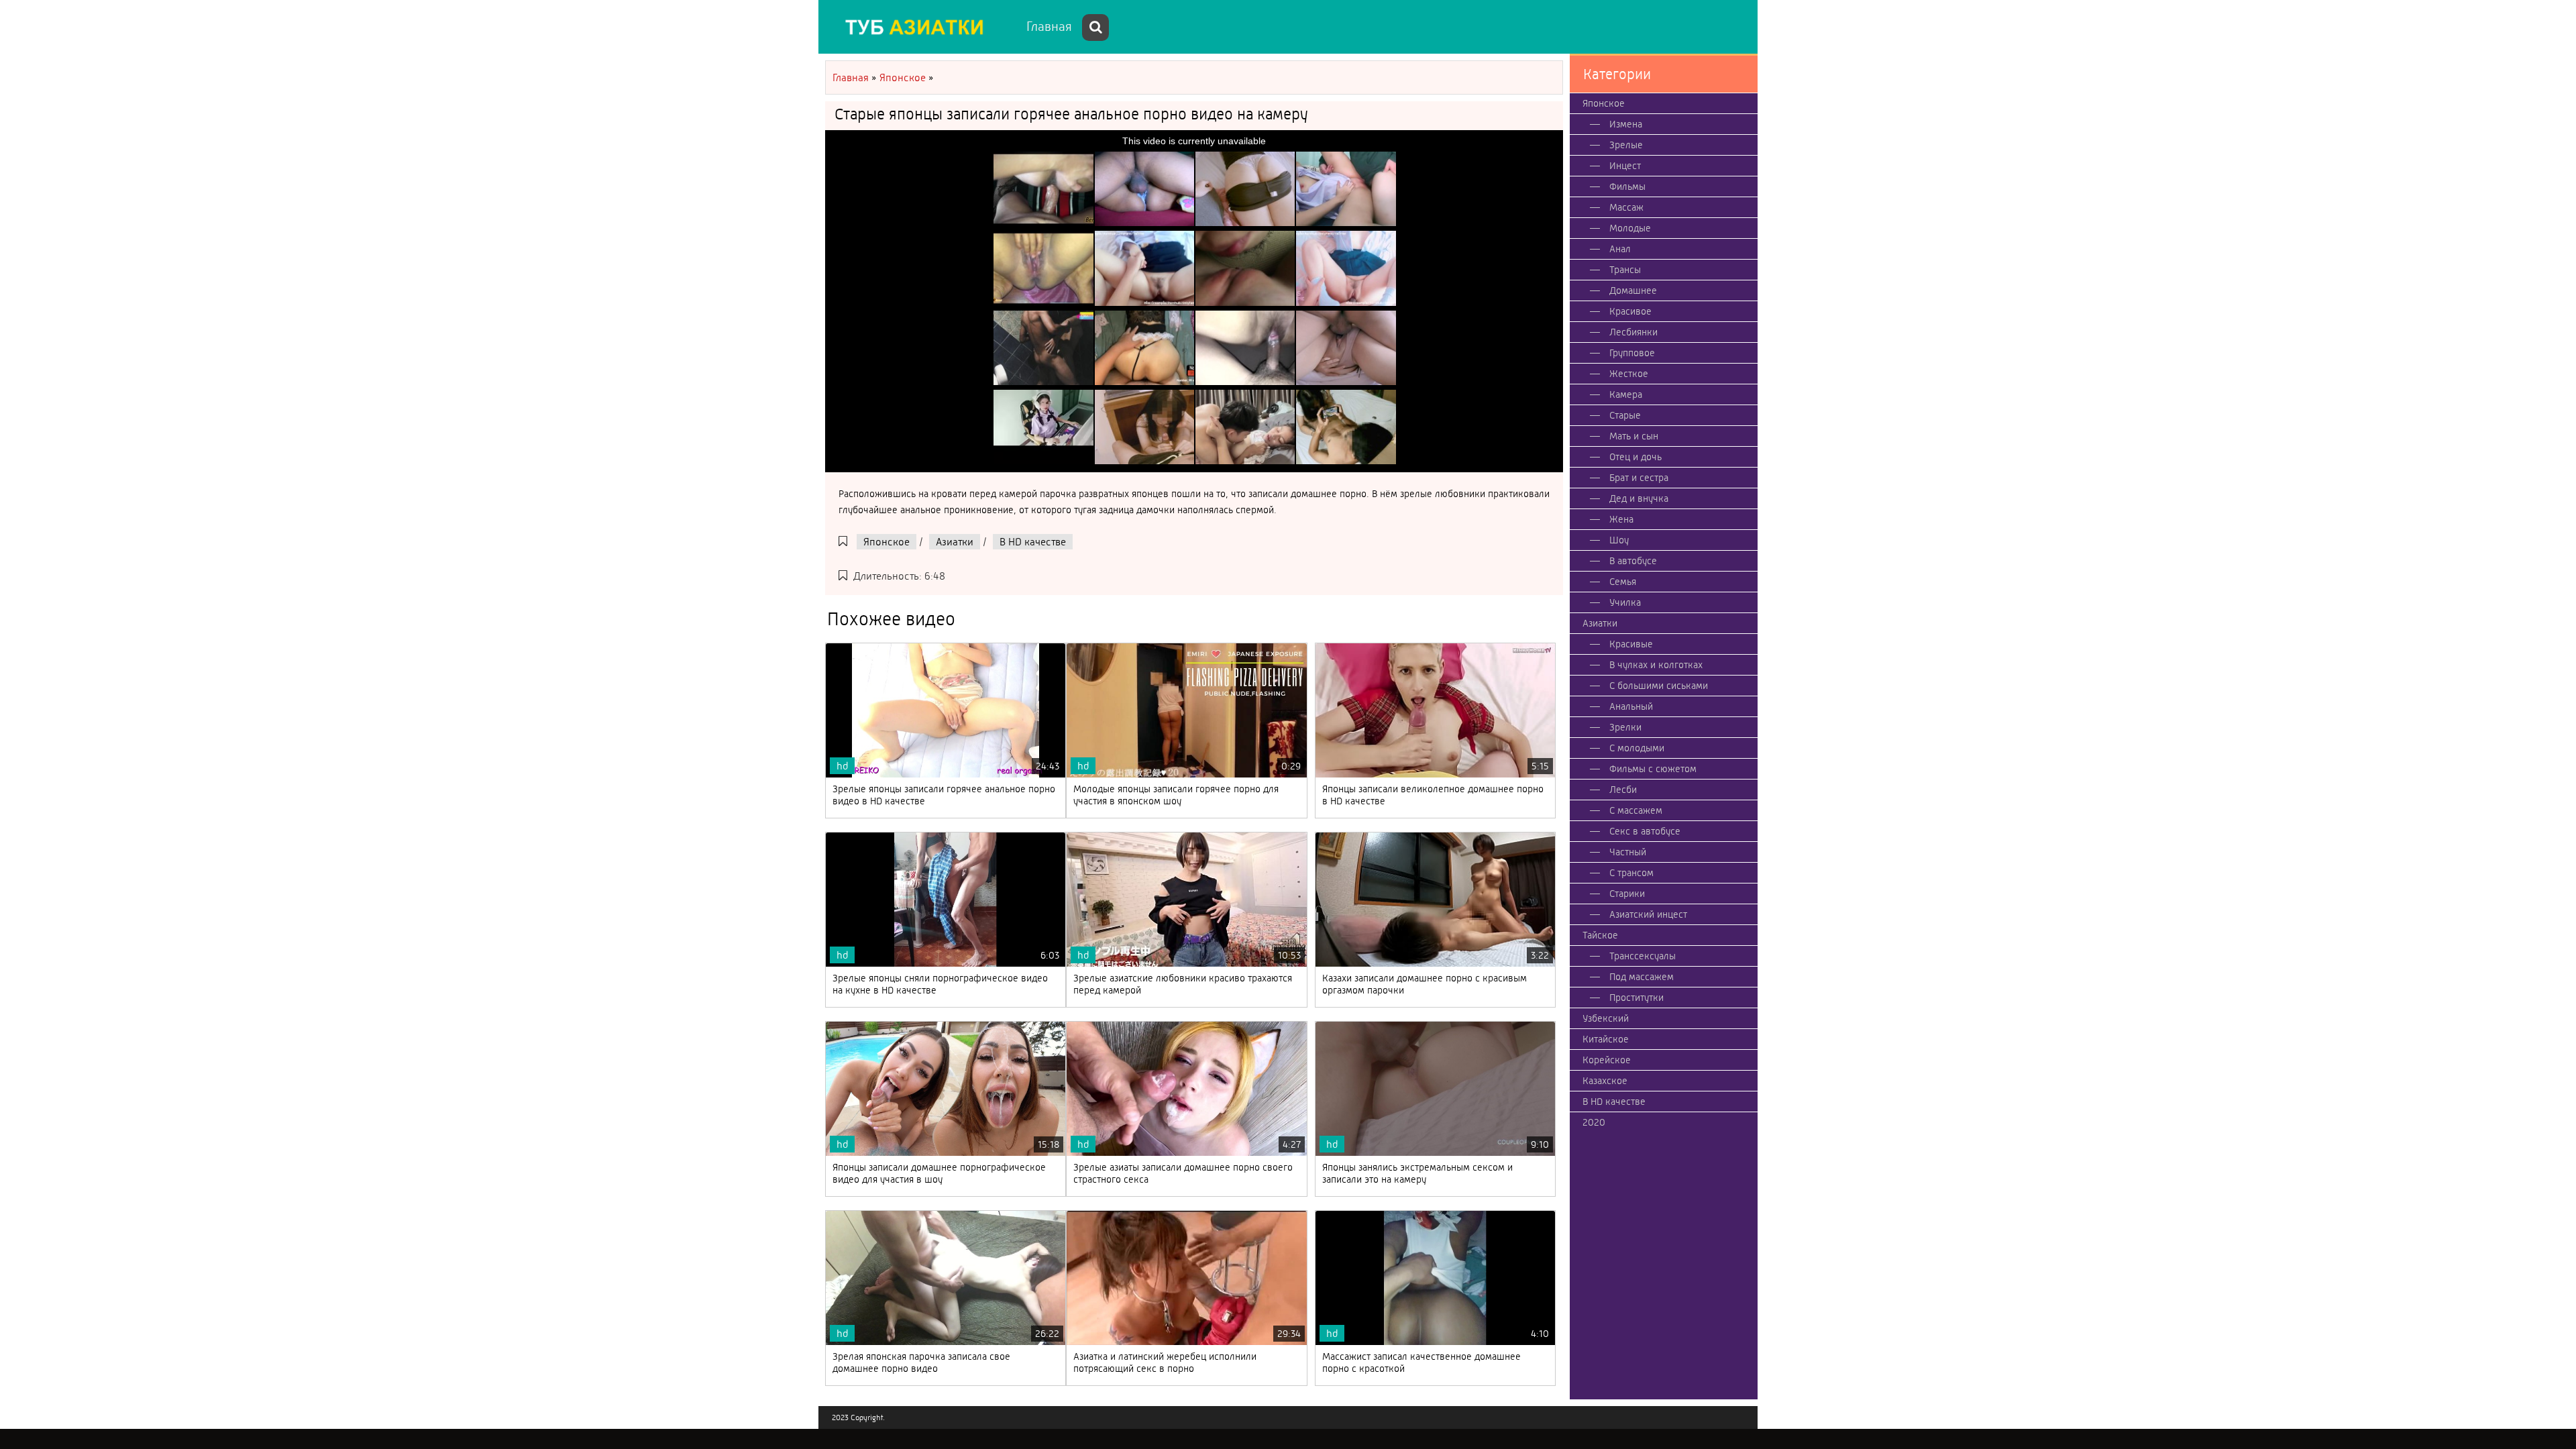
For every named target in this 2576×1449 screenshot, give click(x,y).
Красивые (1631, 644)
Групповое (1632, 353)
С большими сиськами (1659, 686)
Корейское (1607, 1060)
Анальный (1631, 706)
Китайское (1606, 1039)
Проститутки (1636, 998)
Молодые (1630, 228)
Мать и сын (1634, 436)
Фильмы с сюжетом (1653, 769)
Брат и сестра (1639, 478)
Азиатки (955, 542)
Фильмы (1627, 186)
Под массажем (1642, 977)
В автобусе (1633, 561)
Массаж (1626, 207)
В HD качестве (1033, 542)
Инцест (1625, 166)
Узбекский (1606, 1018)
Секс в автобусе (1645, 831)
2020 (1594, 1122)
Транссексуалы (1643, 956)
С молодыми (1637, 748)
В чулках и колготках (1656, 665)
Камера (1626, 394)
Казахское (1605, 1081)
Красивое (1630, 311)
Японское (887, 542)
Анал (1620, 249)
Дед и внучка (1639, 498)
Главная (1049, 26)
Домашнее (1633, 290)
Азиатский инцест (1648, 914)
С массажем (1636, 810)
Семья (1623, 582)
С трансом (1631, 873)
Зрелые (1626, 145)
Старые (1625, 415)
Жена (1621, 519)
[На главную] (919, 27)
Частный (1628, 852)
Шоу (1619, 540)
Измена (1626, 124)
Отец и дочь (1635, 457)
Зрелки (1625, 727)
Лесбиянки (1633, 332)
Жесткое (1629, 374)
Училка (1625, 602)
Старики (1627, 894)
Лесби (1623, 790)
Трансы (1625, 270)
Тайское (1600, 935)
